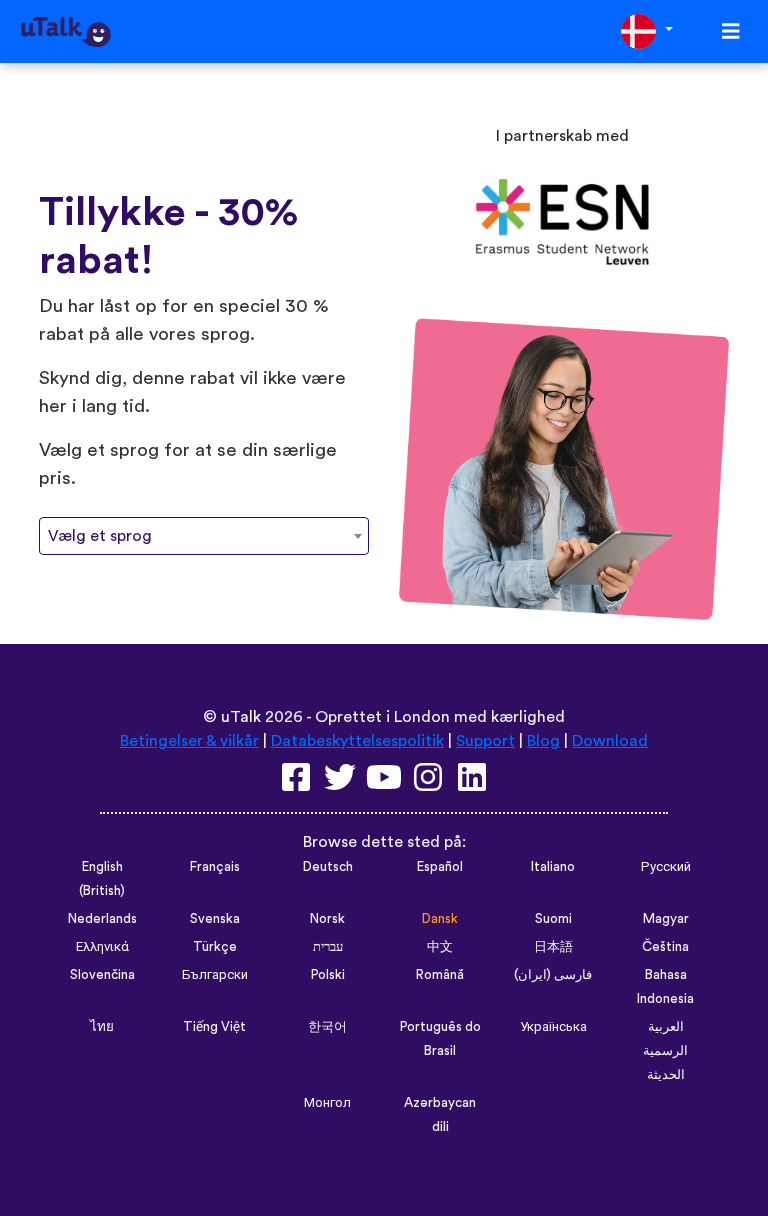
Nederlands (102, 919)
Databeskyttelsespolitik (357, 741)
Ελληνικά (102, 947)
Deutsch (328, 867)
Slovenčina (102, 975)
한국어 (327, 1027)
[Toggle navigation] (731, 31)
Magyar (666, 919)
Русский (666, 867)
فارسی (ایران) (553, 975)
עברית (328, 947)
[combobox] (204, 536)
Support (485, 741)
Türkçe (215, 947)
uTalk (241, 717)
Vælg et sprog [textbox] (100, 536)
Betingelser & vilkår (189, 741)
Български (215, 975)
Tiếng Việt (214, 1027)
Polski (328, 975)
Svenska (215, 919)
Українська (553, 1027)
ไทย (102, 1027)
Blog (543, 741)
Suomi (553, 919)
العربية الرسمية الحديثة (665, 1051)
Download (610, 741)
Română (440, 975)
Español (440, 867)
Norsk (327, 919)
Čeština (665, 947)
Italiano (553, 867)
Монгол (327, 1103)
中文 (440, 947)
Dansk (440, 919)
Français (215, 867)
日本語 (553, 947)
